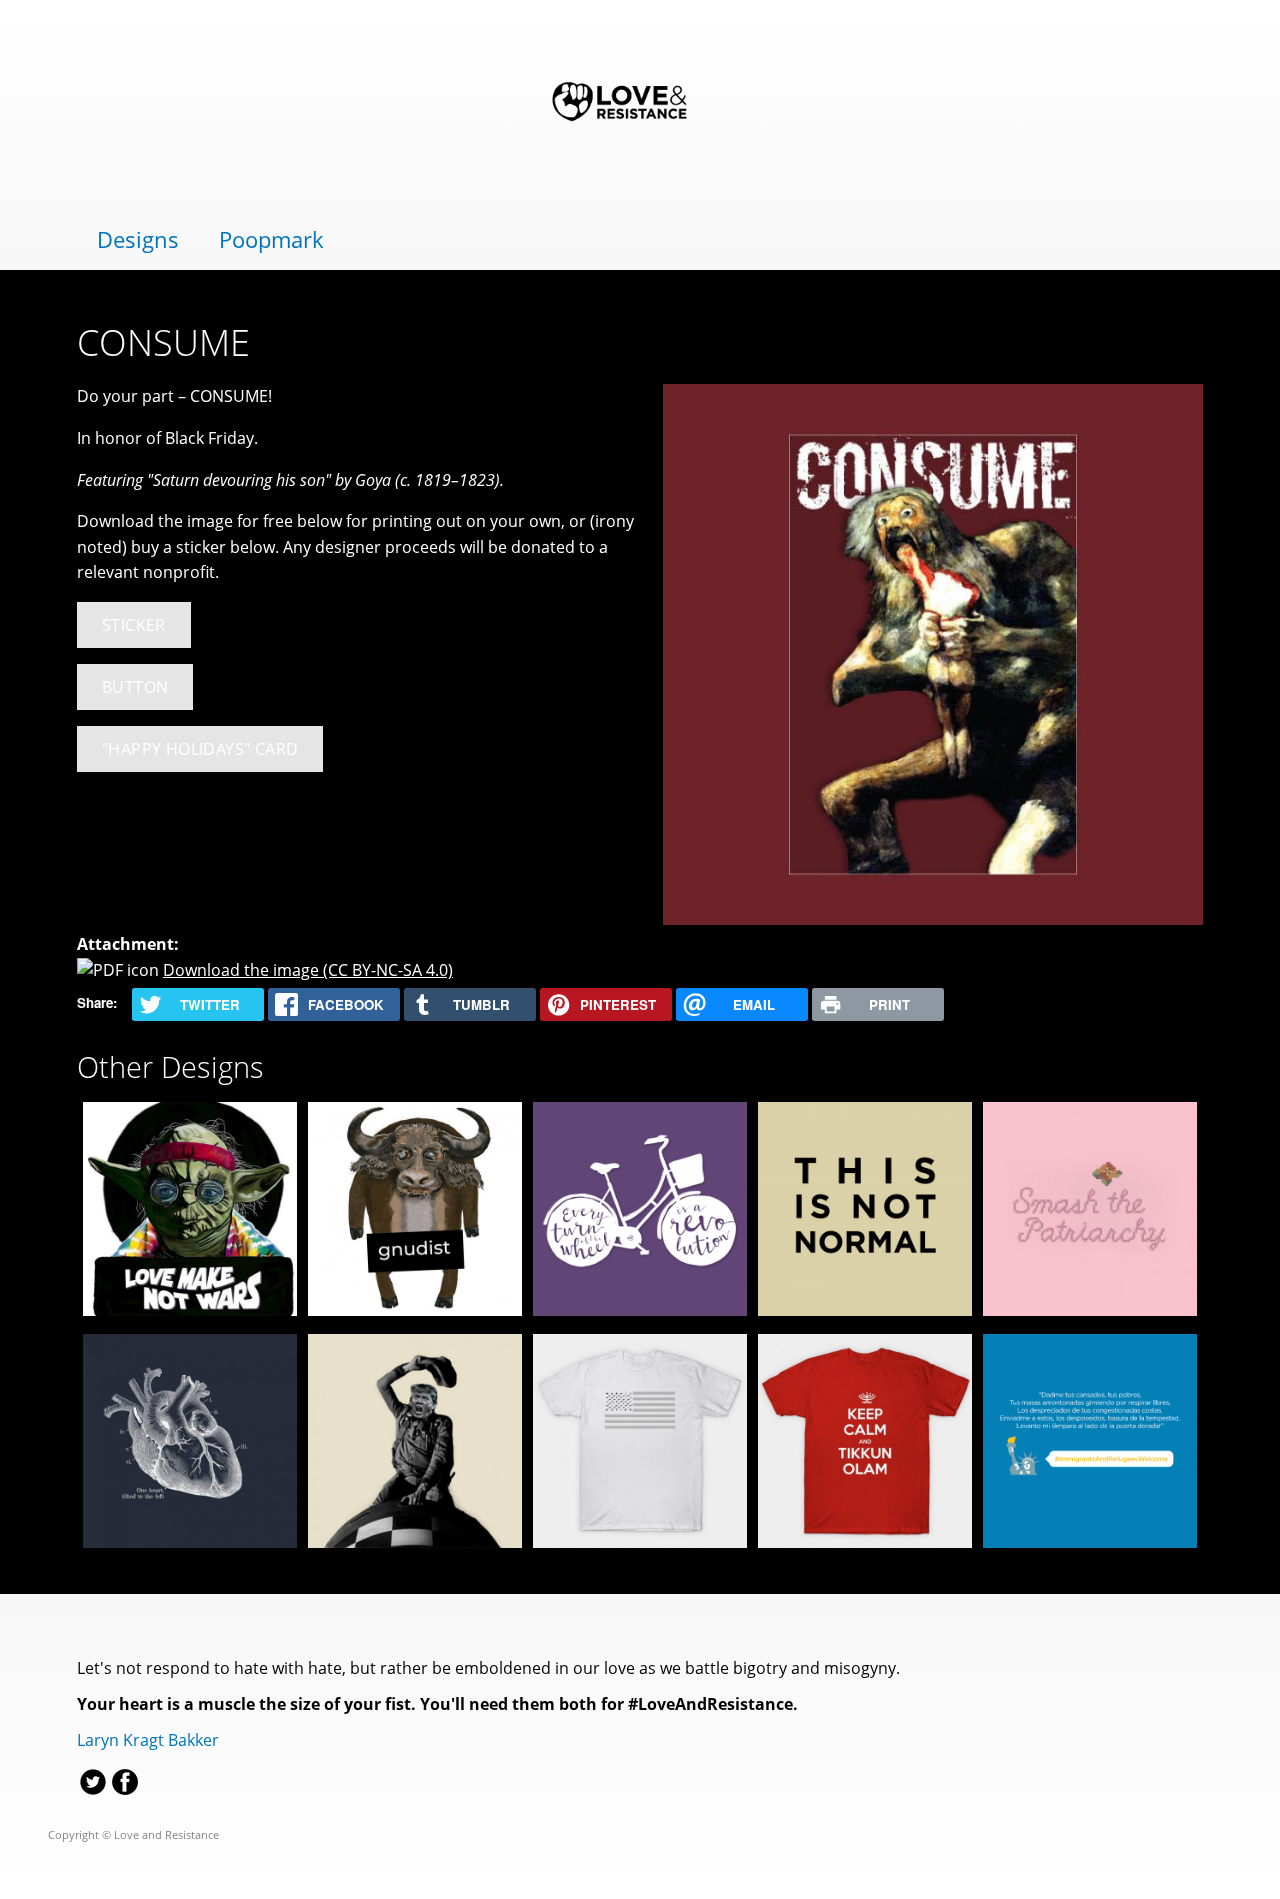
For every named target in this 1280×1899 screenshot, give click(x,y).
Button (135, 687)
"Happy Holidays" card (200, 749)
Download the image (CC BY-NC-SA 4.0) (308, 970)
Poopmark (271, 239)
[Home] (640, 104)
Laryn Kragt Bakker (148, 1740)
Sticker (134, 625)
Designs (138, 239)
